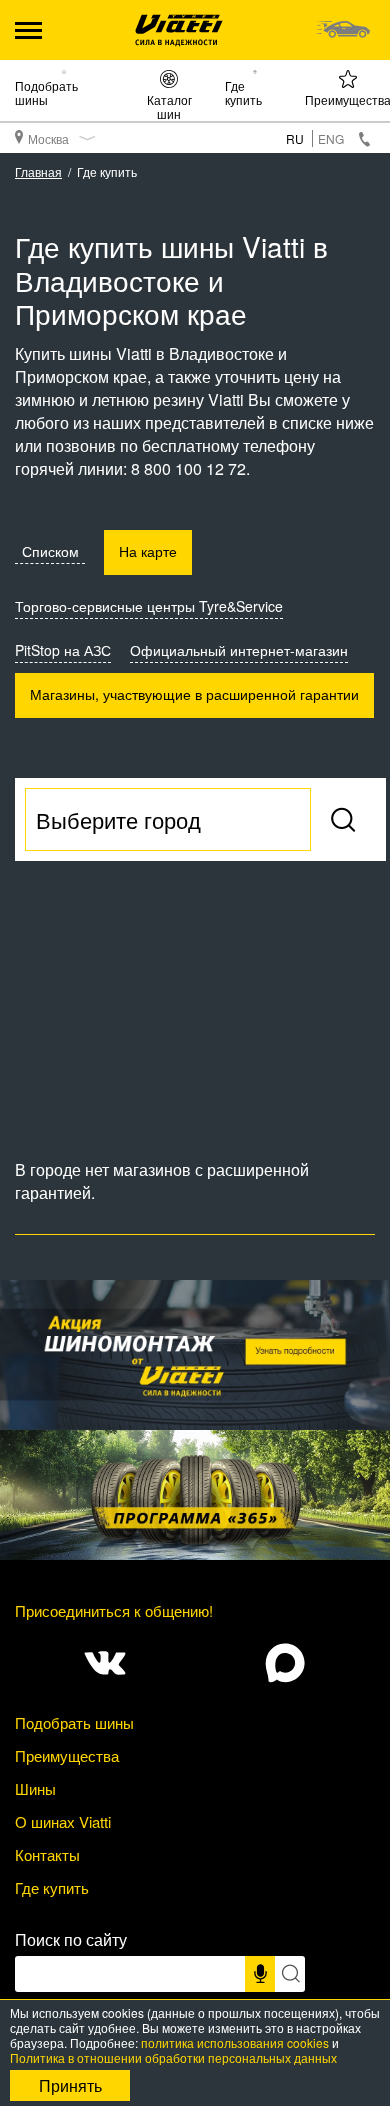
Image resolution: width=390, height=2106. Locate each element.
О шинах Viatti (63, 1821)
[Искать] (290, 1974)
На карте (148, 551)
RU (295, 138)
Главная (38, 171)
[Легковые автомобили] (342, 30)
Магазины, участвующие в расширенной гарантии (194, 694)
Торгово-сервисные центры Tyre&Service (149, 606)
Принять (70, 2085)
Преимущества (67, 1755)
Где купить (243, 92)
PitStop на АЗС (63, 650)
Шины (35, 1788)
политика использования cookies (235, 2042)
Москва (48, 138)
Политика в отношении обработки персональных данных (173, 2057)
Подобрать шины (46, 92)
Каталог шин (169, 106)
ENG (331, 138)
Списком (50, 551)
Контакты (47, 1854)
